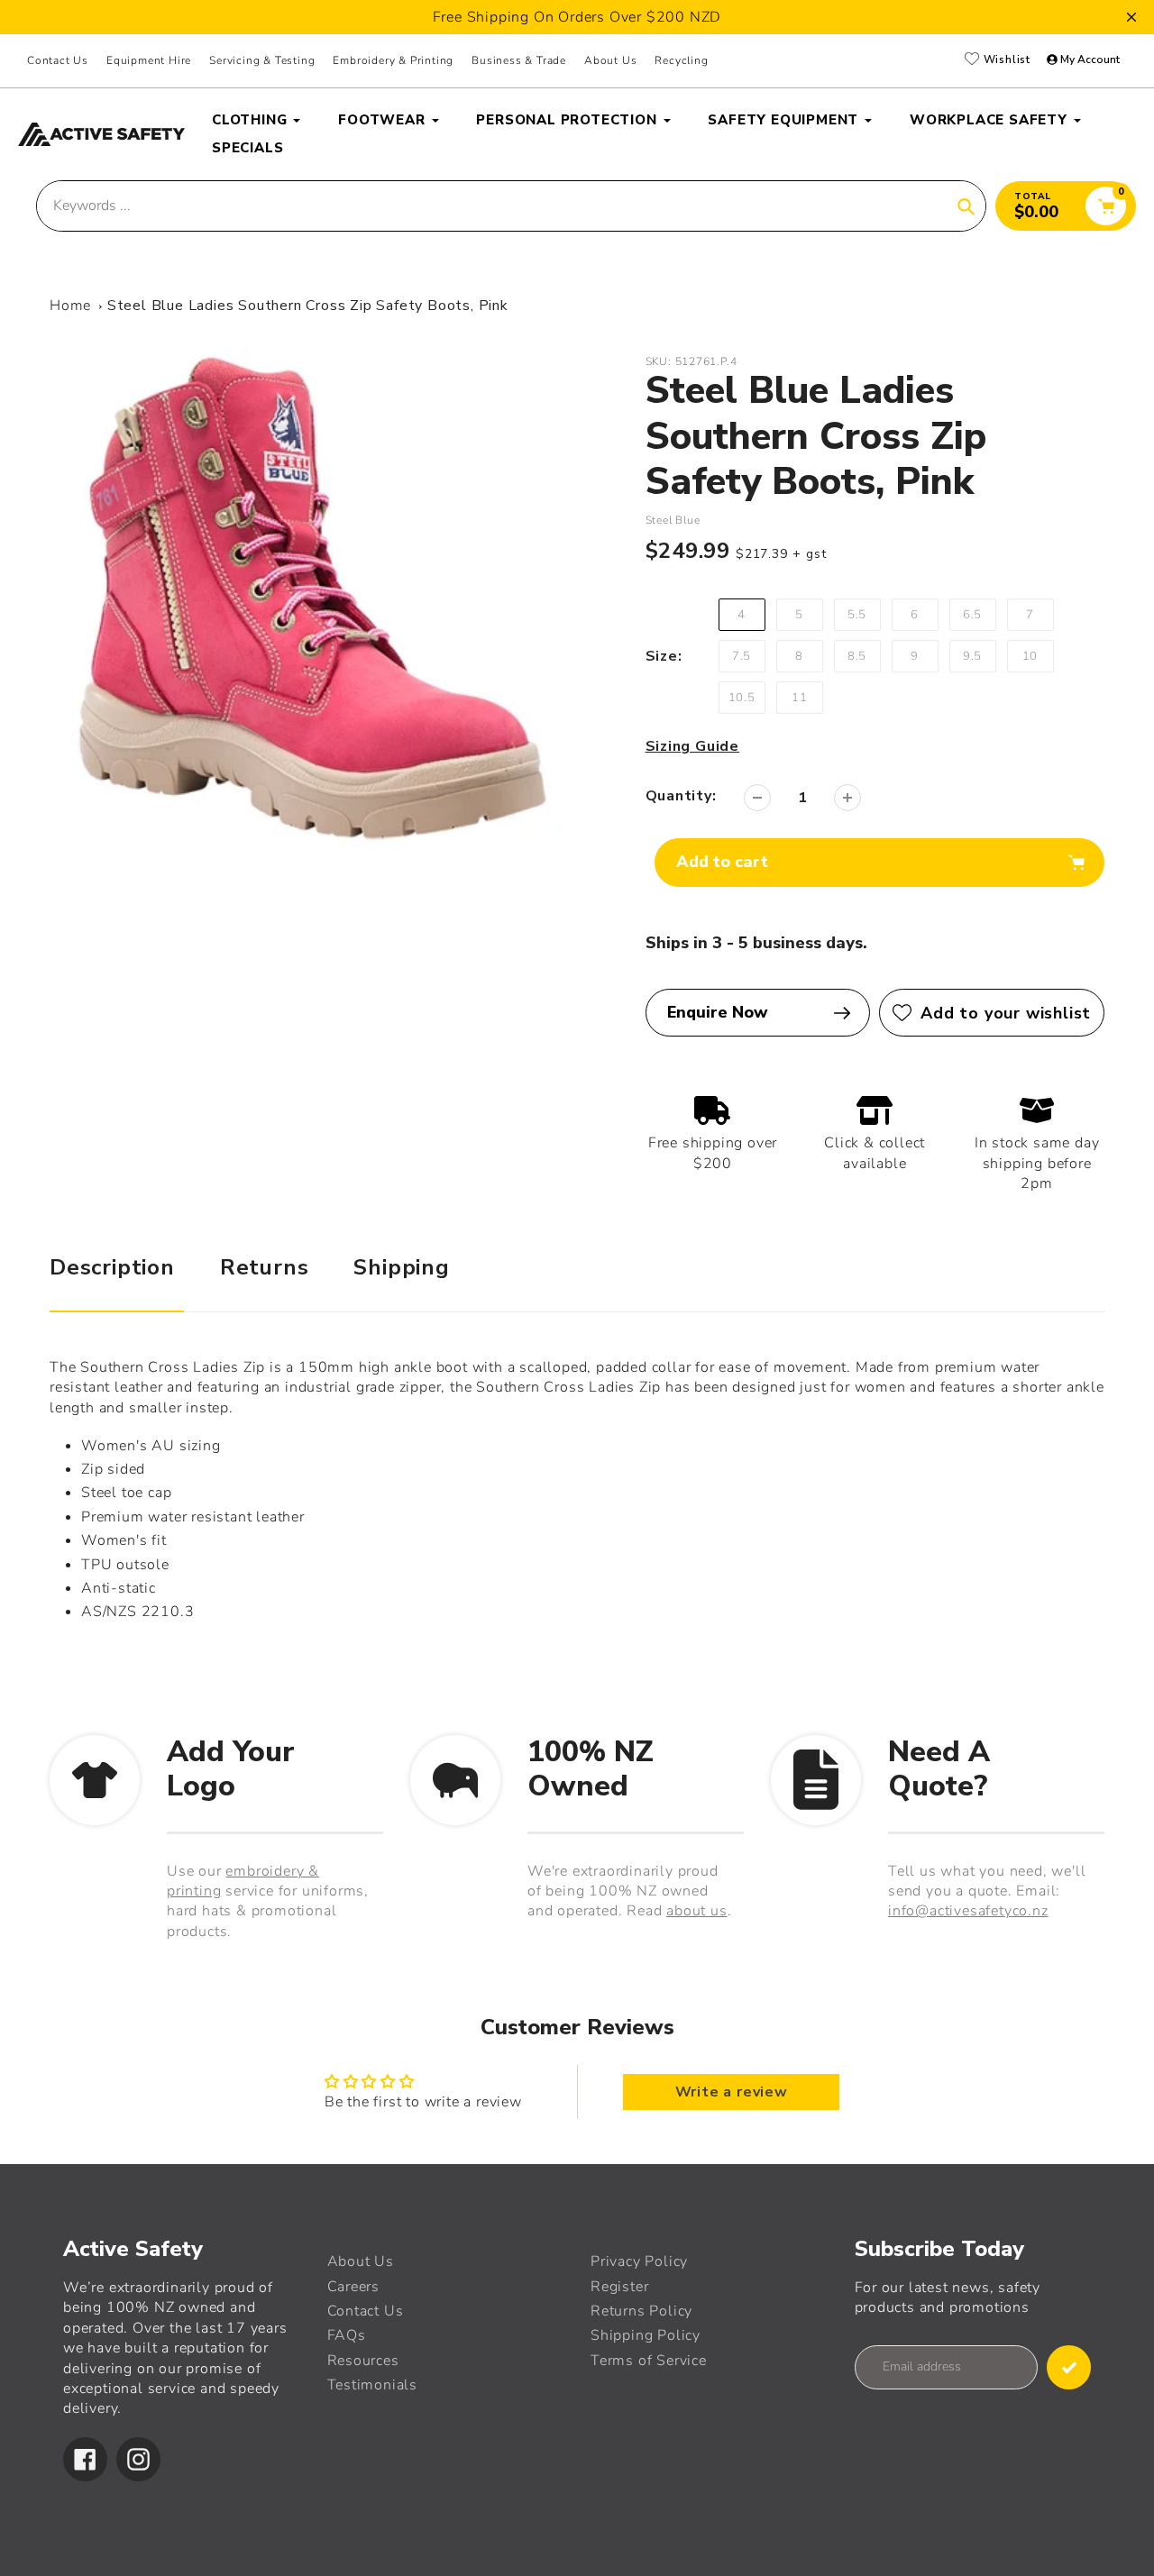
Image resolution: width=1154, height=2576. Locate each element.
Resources (363, 2361)
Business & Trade (519, 60)
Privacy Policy (639, 2261)
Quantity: (681, 796)
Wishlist (1005, 60)
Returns (265, 1267)
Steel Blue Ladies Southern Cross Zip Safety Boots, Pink (308, 306)
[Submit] (1069, 2367)
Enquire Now (718, 1012)
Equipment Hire (149, 60)
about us (696, 1911)
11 (800, 698)
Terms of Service (649, 2361)
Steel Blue (673, 520)
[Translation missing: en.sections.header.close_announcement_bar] (1131, 17)
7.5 (742, 656)
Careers (354, 2287)
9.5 (972, 656)
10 (1030, 656)
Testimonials (373, 2385)
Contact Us (58, 60)
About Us (361, 2261)
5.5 (857, 615)
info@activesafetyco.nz (968, 1911)
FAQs (347, 2335)
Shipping (401, 1267)
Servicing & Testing (262, 60)
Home (70, 306)
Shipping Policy (646, 2335)
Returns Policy (641, 2311)
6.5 (972, 615)
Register (619, 2287)
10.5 (742, 698)
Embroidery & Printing (393, 60)
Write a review (732, 2092)
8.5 (857, 656)
